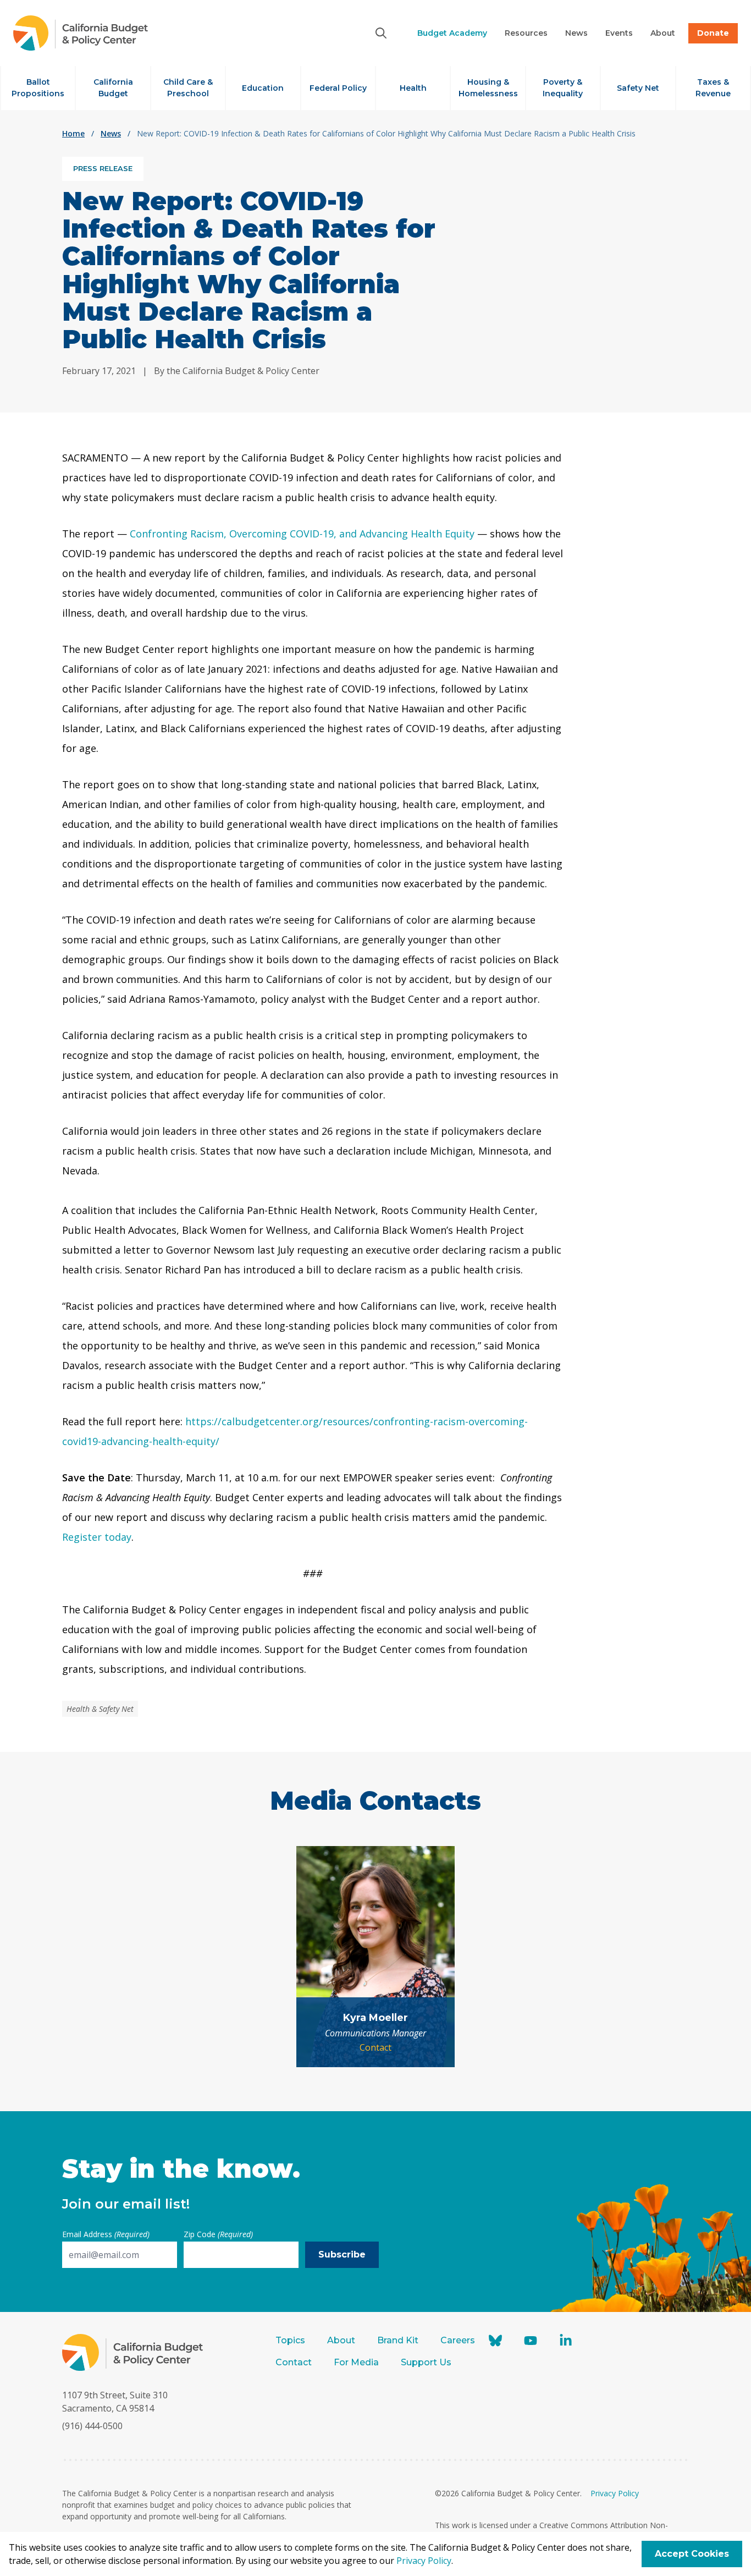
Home (73, 133)
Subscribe (342, 2254)
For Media (356, 2362)
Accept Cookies (692, 2554)
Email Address (106, 2234)
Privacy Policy (615, 2493)
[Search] (381, 33)
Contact (375, 2047)
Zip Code (218, 2234)
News (111, 133)
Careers (458, 2340)
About (341, 2340)
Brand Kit (398, 2340)
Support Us (427, 2362)
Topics (290, 2340)
